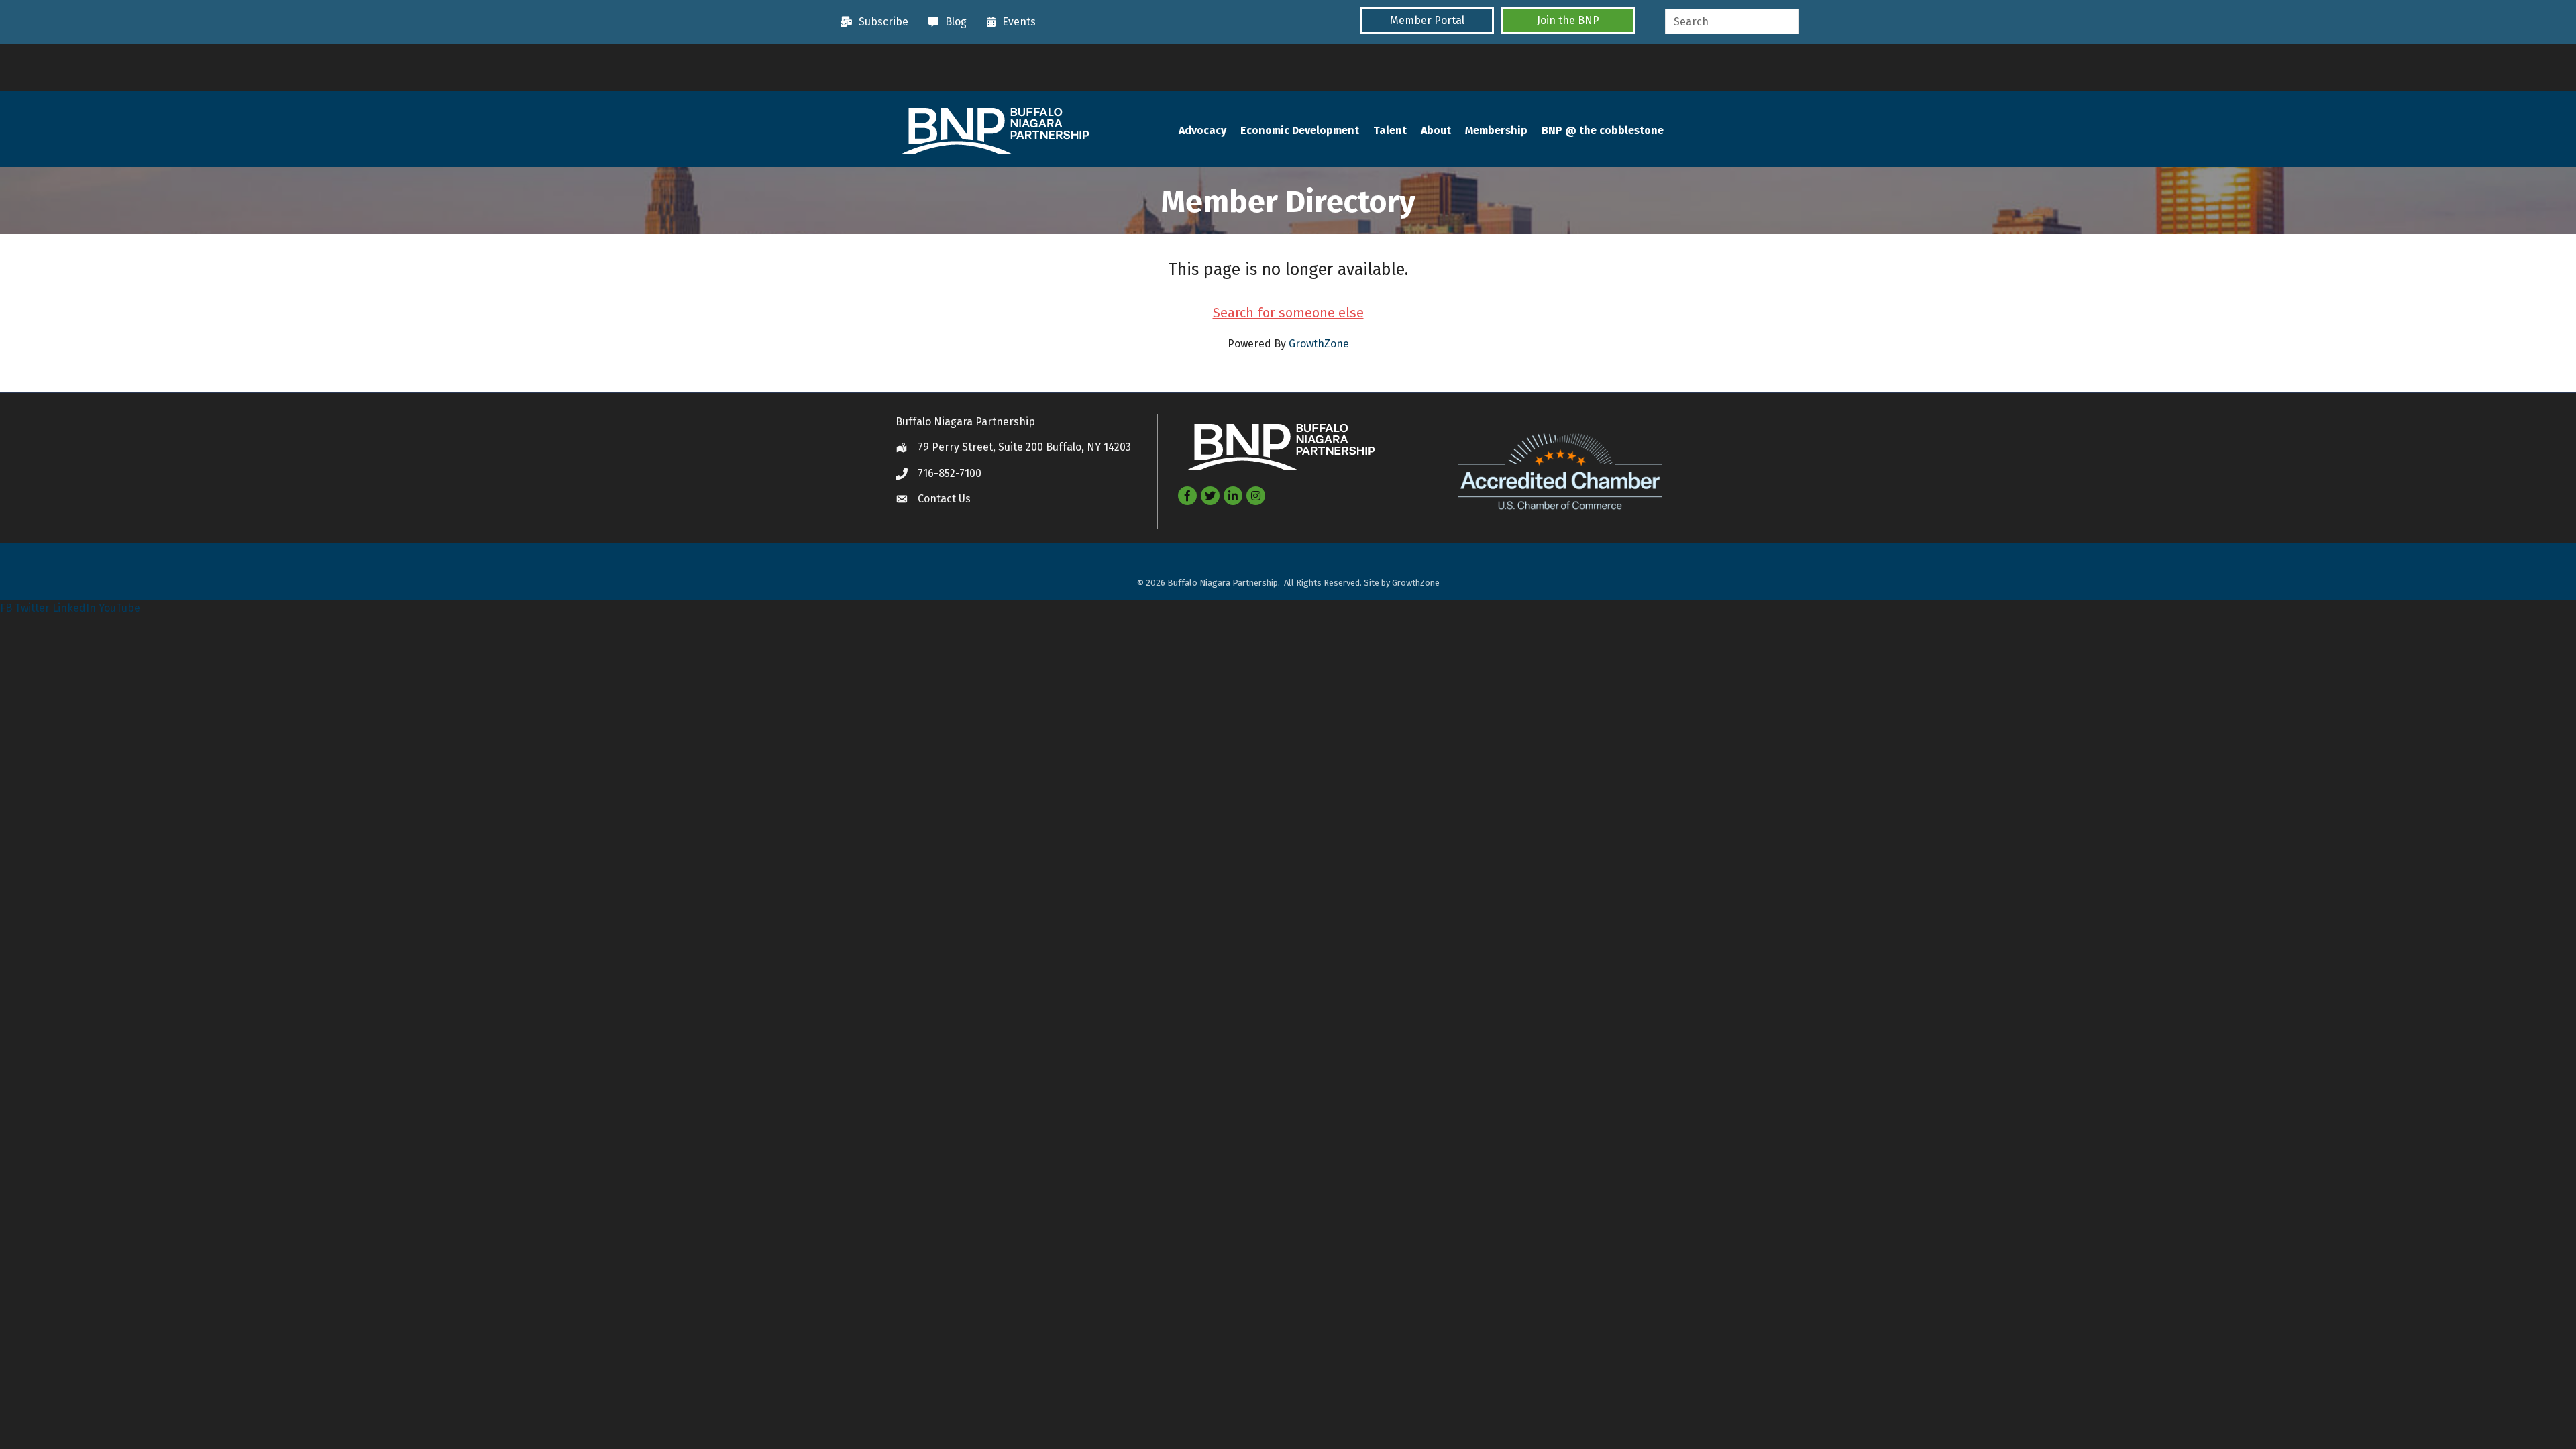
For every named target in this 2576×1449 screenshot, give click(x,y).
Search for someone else (1288, 313)
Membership (1496, 130)
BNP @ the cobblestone (1603, 130)
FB (6, 608)
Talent (1390, 130)
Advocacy (1202, 130)
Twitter (32, 608)
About (1436, 130)
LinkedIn (74, 608)
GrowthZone (1319, 344)
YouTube (119, 608)
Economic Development (1300, 130)
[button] (1427, 20)
